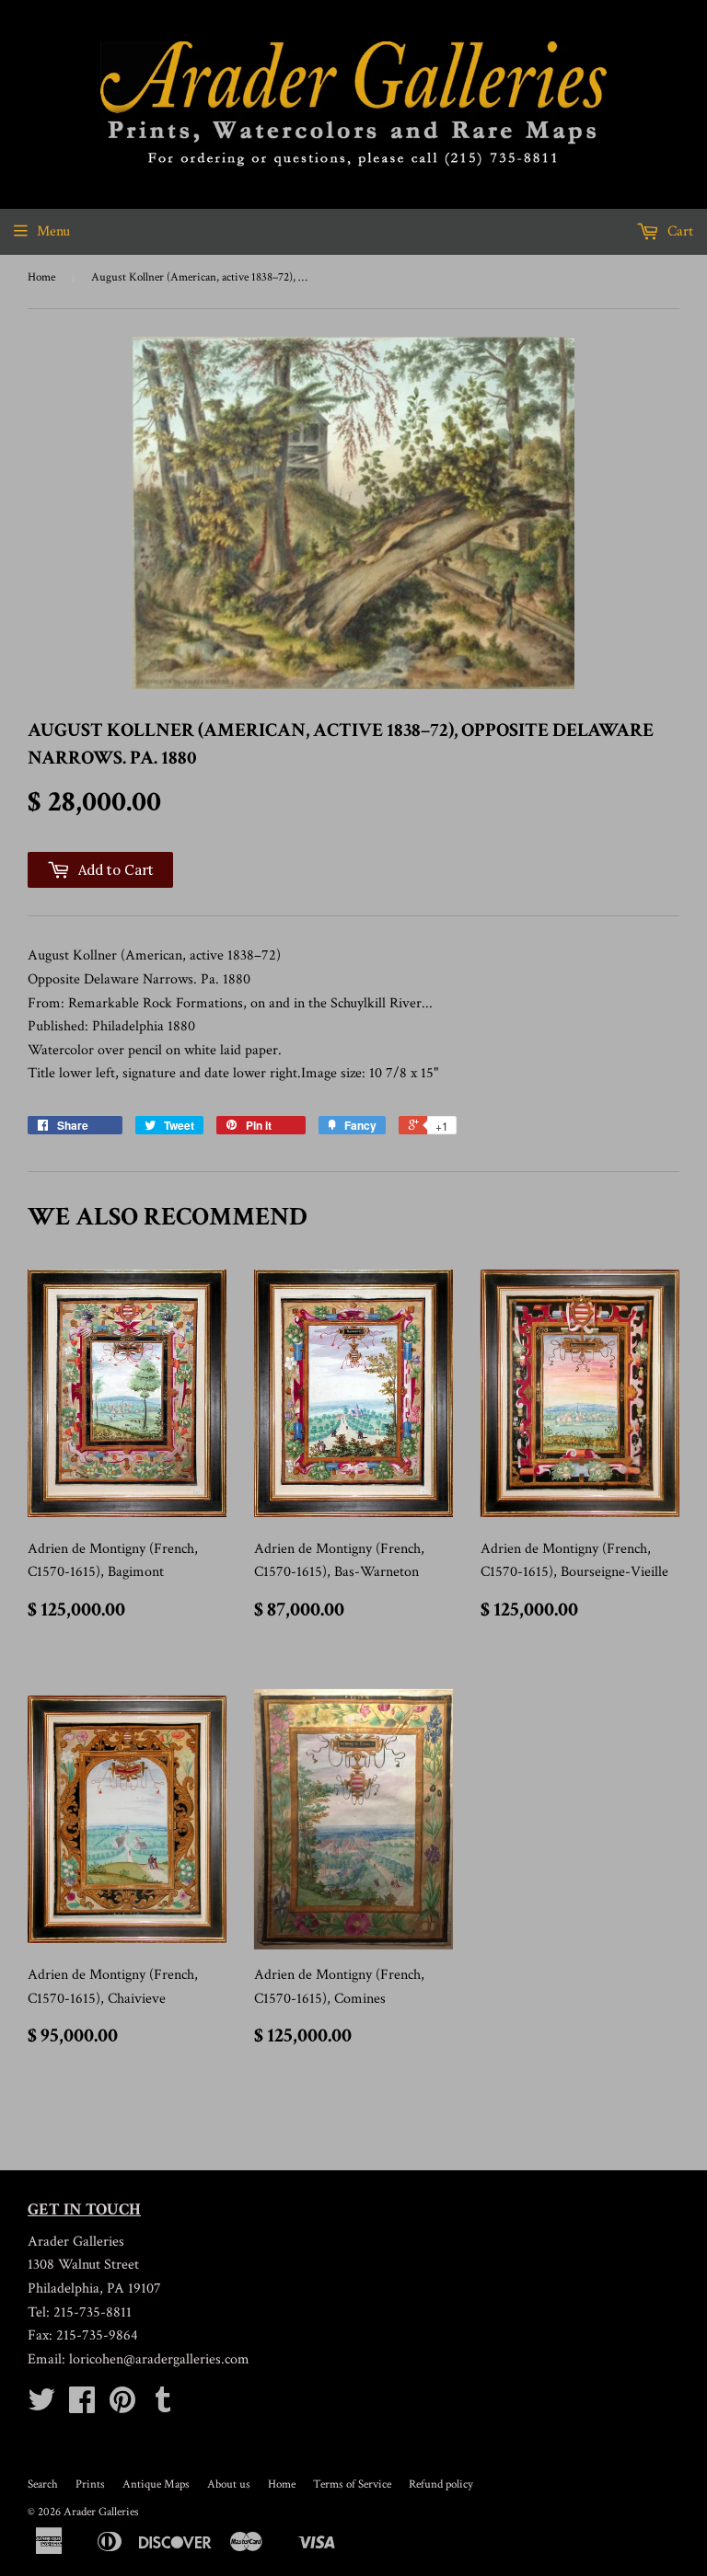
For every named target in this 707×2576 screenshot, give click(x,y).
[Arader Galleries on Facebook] (82, 2406)
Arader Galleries (101, 2512)
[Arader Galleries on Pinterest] (122, 2406)
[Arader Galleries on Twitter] (41, 2406)
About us (229, 2484)
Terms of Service (352, 2484)
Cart (678, 231)
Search (43, 2484)
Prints (90, 2484)
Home (41, 277)
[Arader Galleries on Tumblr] (163, 2406)
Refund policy (441, 2484)
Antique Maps (156, 2484)
